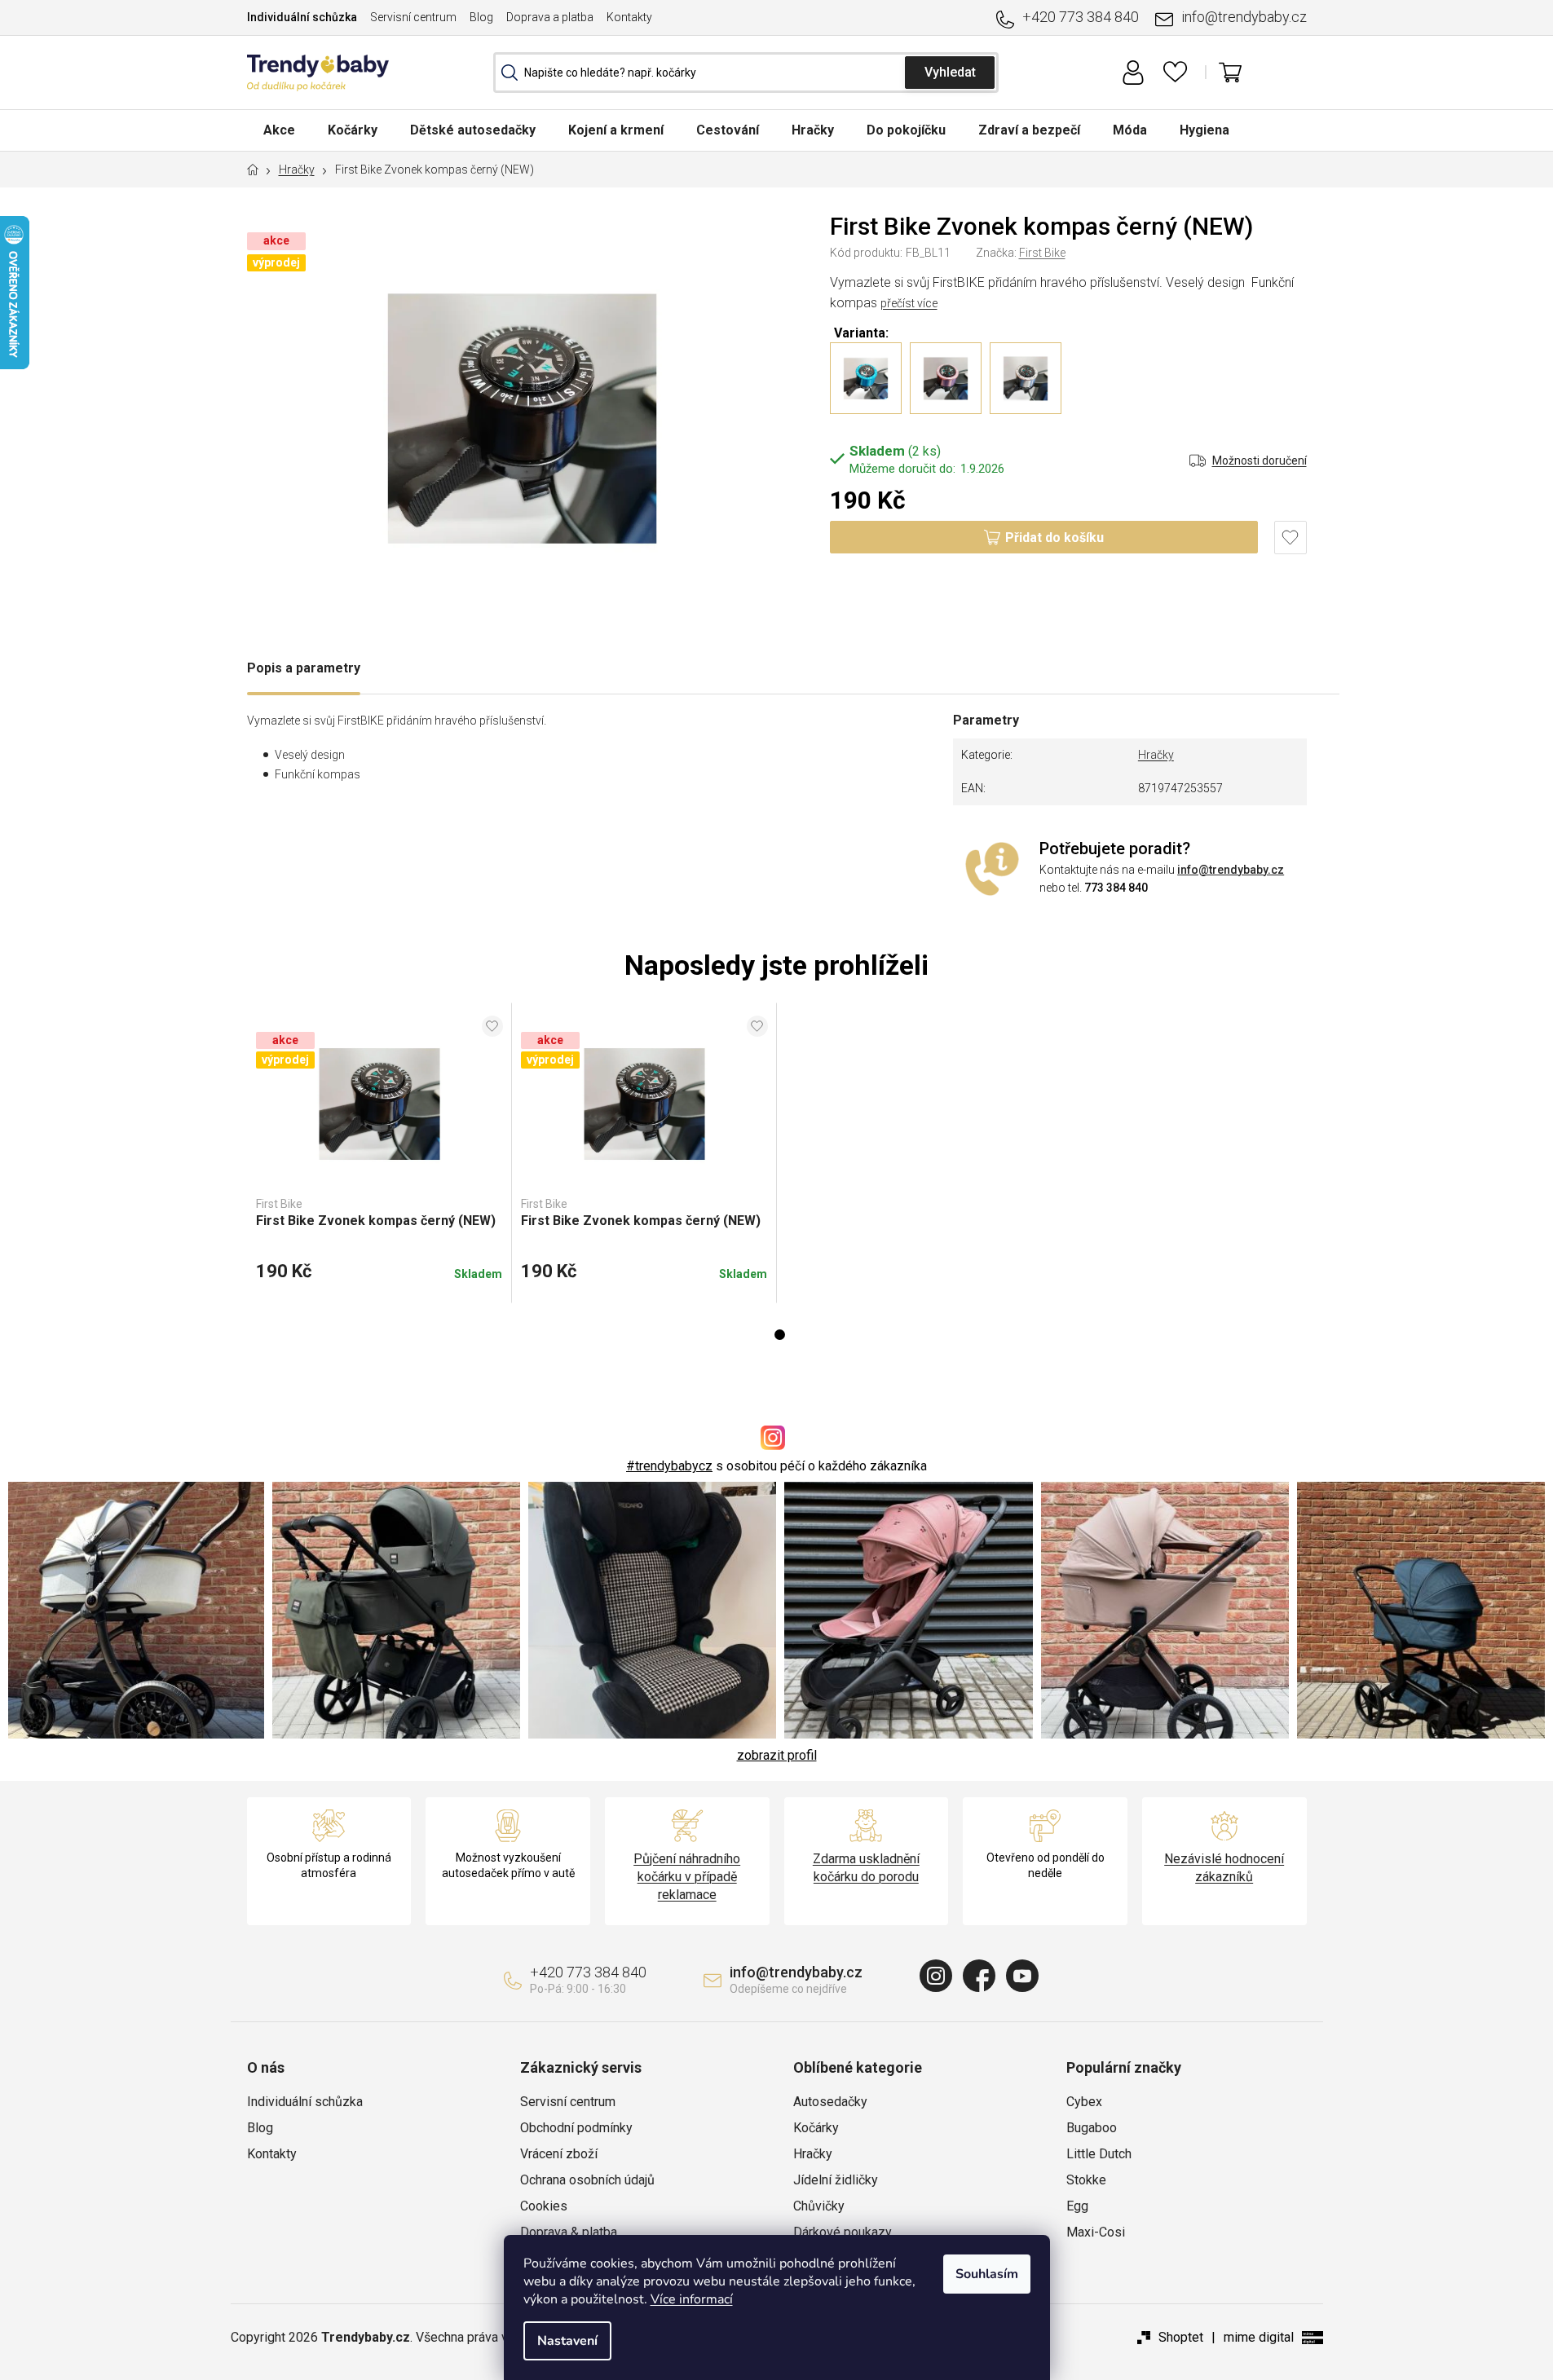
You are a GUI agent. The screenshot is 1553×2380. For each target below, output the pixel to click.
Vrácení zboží (559, 2154)
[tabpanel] (379, 1153)
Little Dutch (1099, 2154)
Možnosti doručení (1260, 461)
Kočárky (816, 2128)
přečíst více (909, 303)
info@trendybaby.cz (1244, 17)
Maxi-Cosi (1096, 2232)
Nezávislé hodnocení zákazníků (1224, 1868)
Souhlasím (987, 2274)
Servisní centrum (413, 17)
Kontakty (629, 17)
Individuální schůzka (302, 17)
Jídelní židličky (836, 2180)
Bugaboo (1092, 2128)
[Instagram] (936, 1976)
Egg (1077, 2206)
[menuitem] (279, 130)
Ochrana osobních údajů (587, 2180)
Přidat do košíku (1054, 538)
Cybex (1084, 2102)
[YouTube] (1022, 1976)
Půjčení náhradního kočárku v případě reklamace (687, 1877)
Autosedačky (830, 2102)
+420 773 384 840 (1081, 17)
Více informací (692, 2299)
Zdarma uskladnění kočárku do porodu (866, 1868)
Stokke (1086, 2180)
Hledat (950, 73)
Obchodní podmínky (576, 2128)
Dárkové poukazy (843, 2232)
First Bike (1042, 253)
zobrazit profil (777, 1755)
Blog (481, 17)
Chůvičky (819, 2206)
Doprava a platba (550, 17)
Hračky (1156, 755)
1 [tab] (780, 1335)
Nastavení (567, 2341)
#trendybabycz (669, 1466)
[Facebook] (979, 1976)
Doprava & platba (569, 2232)
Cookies (544, 2206)
